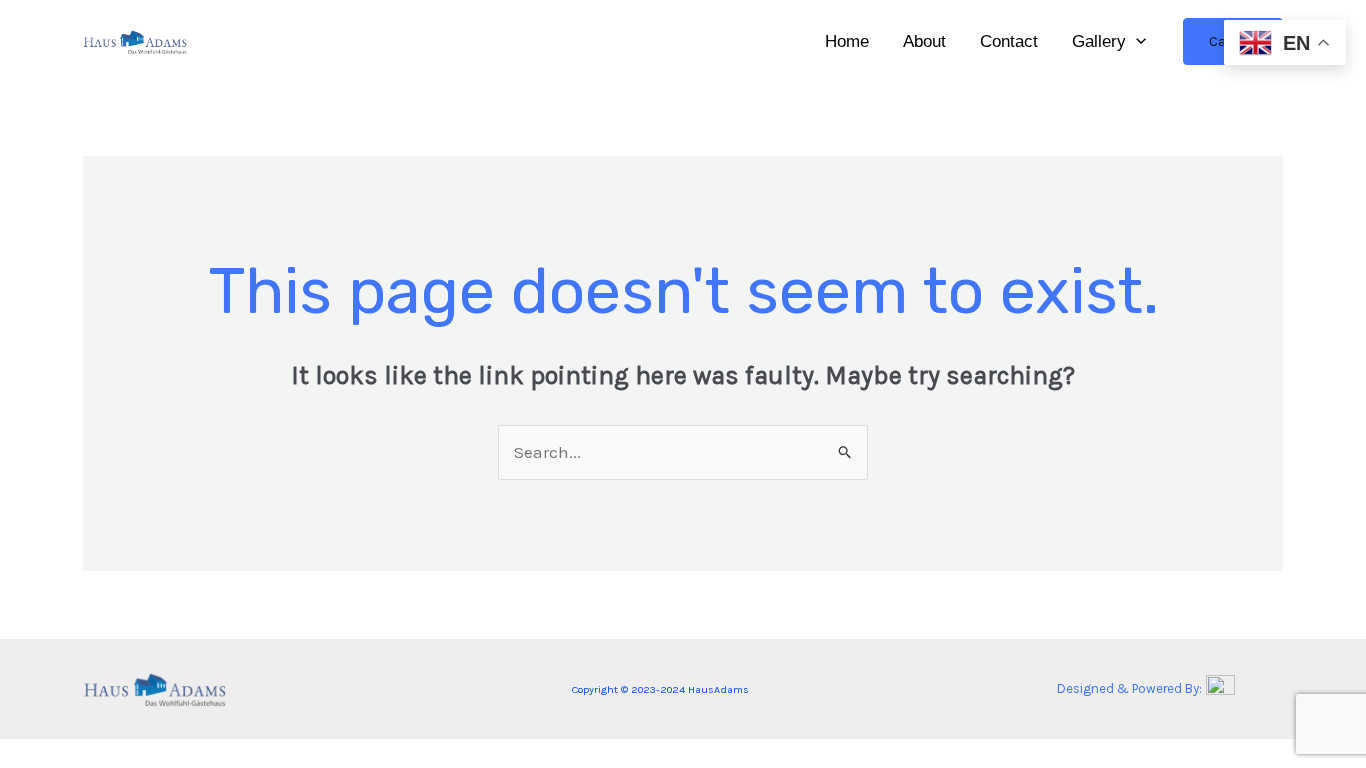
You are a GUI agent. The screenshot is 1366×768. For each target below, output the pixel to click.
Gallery (1099, 41)
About (924, 41)
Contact (1009, 41)
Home (847, 41)
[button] (1136, 42)
